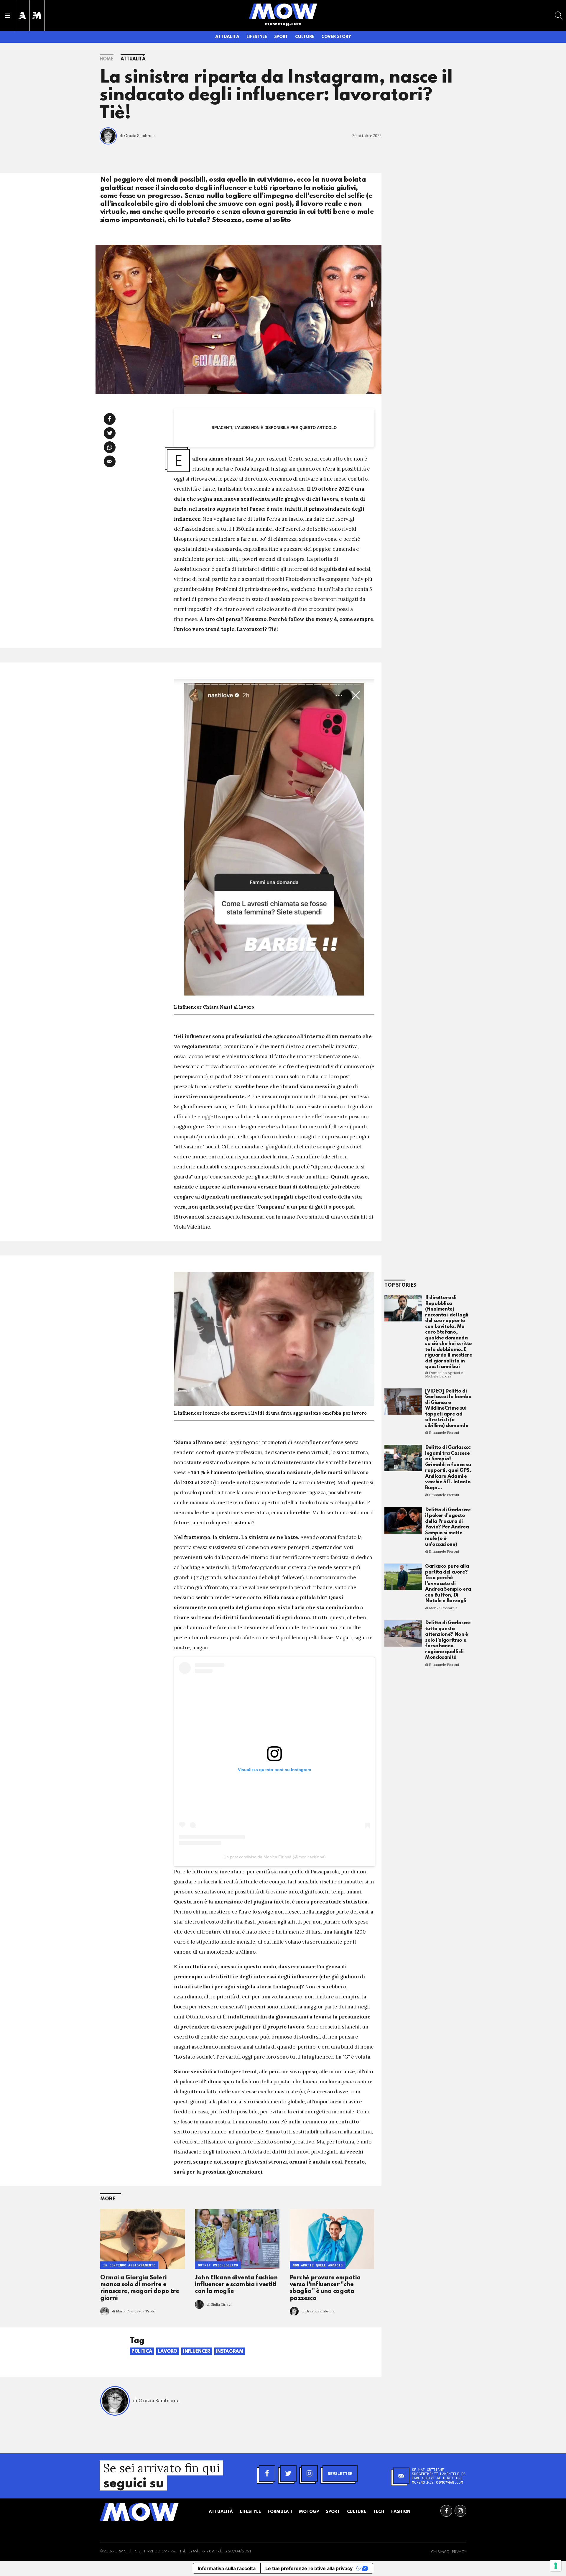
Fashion (401, 2512)
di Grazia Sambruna (138, 136)
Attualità (227, 37)
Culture (305, 37)
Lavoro (168, 2352)
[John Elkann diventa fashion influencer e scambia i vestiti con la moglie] (237, 2239)
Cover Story (336, 37)
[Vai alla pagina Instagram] (460, 2511)
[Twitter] (288, 2473)
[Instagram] (310, 2473)
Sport (281, 37)
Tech (379, 2512)
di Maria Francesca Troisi (134, 2311)
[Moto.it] (37, 15)
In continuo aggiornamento (129, 2265)
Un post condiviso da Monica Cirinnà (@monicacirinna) (275, 1857)
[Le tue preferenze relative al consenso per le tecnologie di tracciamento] (556, 2566)
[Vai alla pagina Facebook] (446, 2511)
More (108, 2199)
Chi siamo (440, 2552)
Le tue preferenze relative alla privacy (309, 2568)
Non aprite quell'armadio (318, 2265)
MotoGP (309, 2512)
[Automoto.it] (22, 15)
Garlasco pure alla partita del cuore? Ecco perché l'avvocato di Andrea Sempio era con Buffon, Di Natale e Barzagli (448, 1584)
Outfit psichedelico (218, 2265)
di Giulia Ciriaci (219, 2304)
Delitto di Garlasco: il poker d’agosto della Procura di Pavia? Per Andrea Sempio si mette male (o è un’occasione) (448, 1527)
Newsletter (340, 2473)
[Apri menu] (7, 16)
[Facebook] (267, 2473)
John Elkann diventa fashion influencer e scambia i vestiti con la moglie (236, 2285)
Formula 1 (280, 2512)
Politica (142, 2352)
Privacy (459, 2552)
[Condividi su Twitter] (110, 433)
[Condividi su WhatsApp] (110, 447)
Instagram (230, 2352)
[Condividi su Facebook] (110, 419)
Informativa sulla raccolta (227, 2568)
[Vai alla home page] (283, 11)
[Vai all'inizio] (139, 2512)
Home (107, 59)
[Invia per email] (110, 461)
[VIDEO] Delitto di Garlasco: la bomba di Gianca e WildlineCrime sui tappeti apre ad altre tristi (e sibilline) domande (448, 1408)
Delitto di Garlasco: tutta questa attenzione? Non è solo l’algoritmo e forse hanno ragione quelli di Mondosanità (448, 1640)
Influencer (197, 2352)
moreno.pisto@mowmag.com (437, 2482)
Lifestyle (257, 37)
